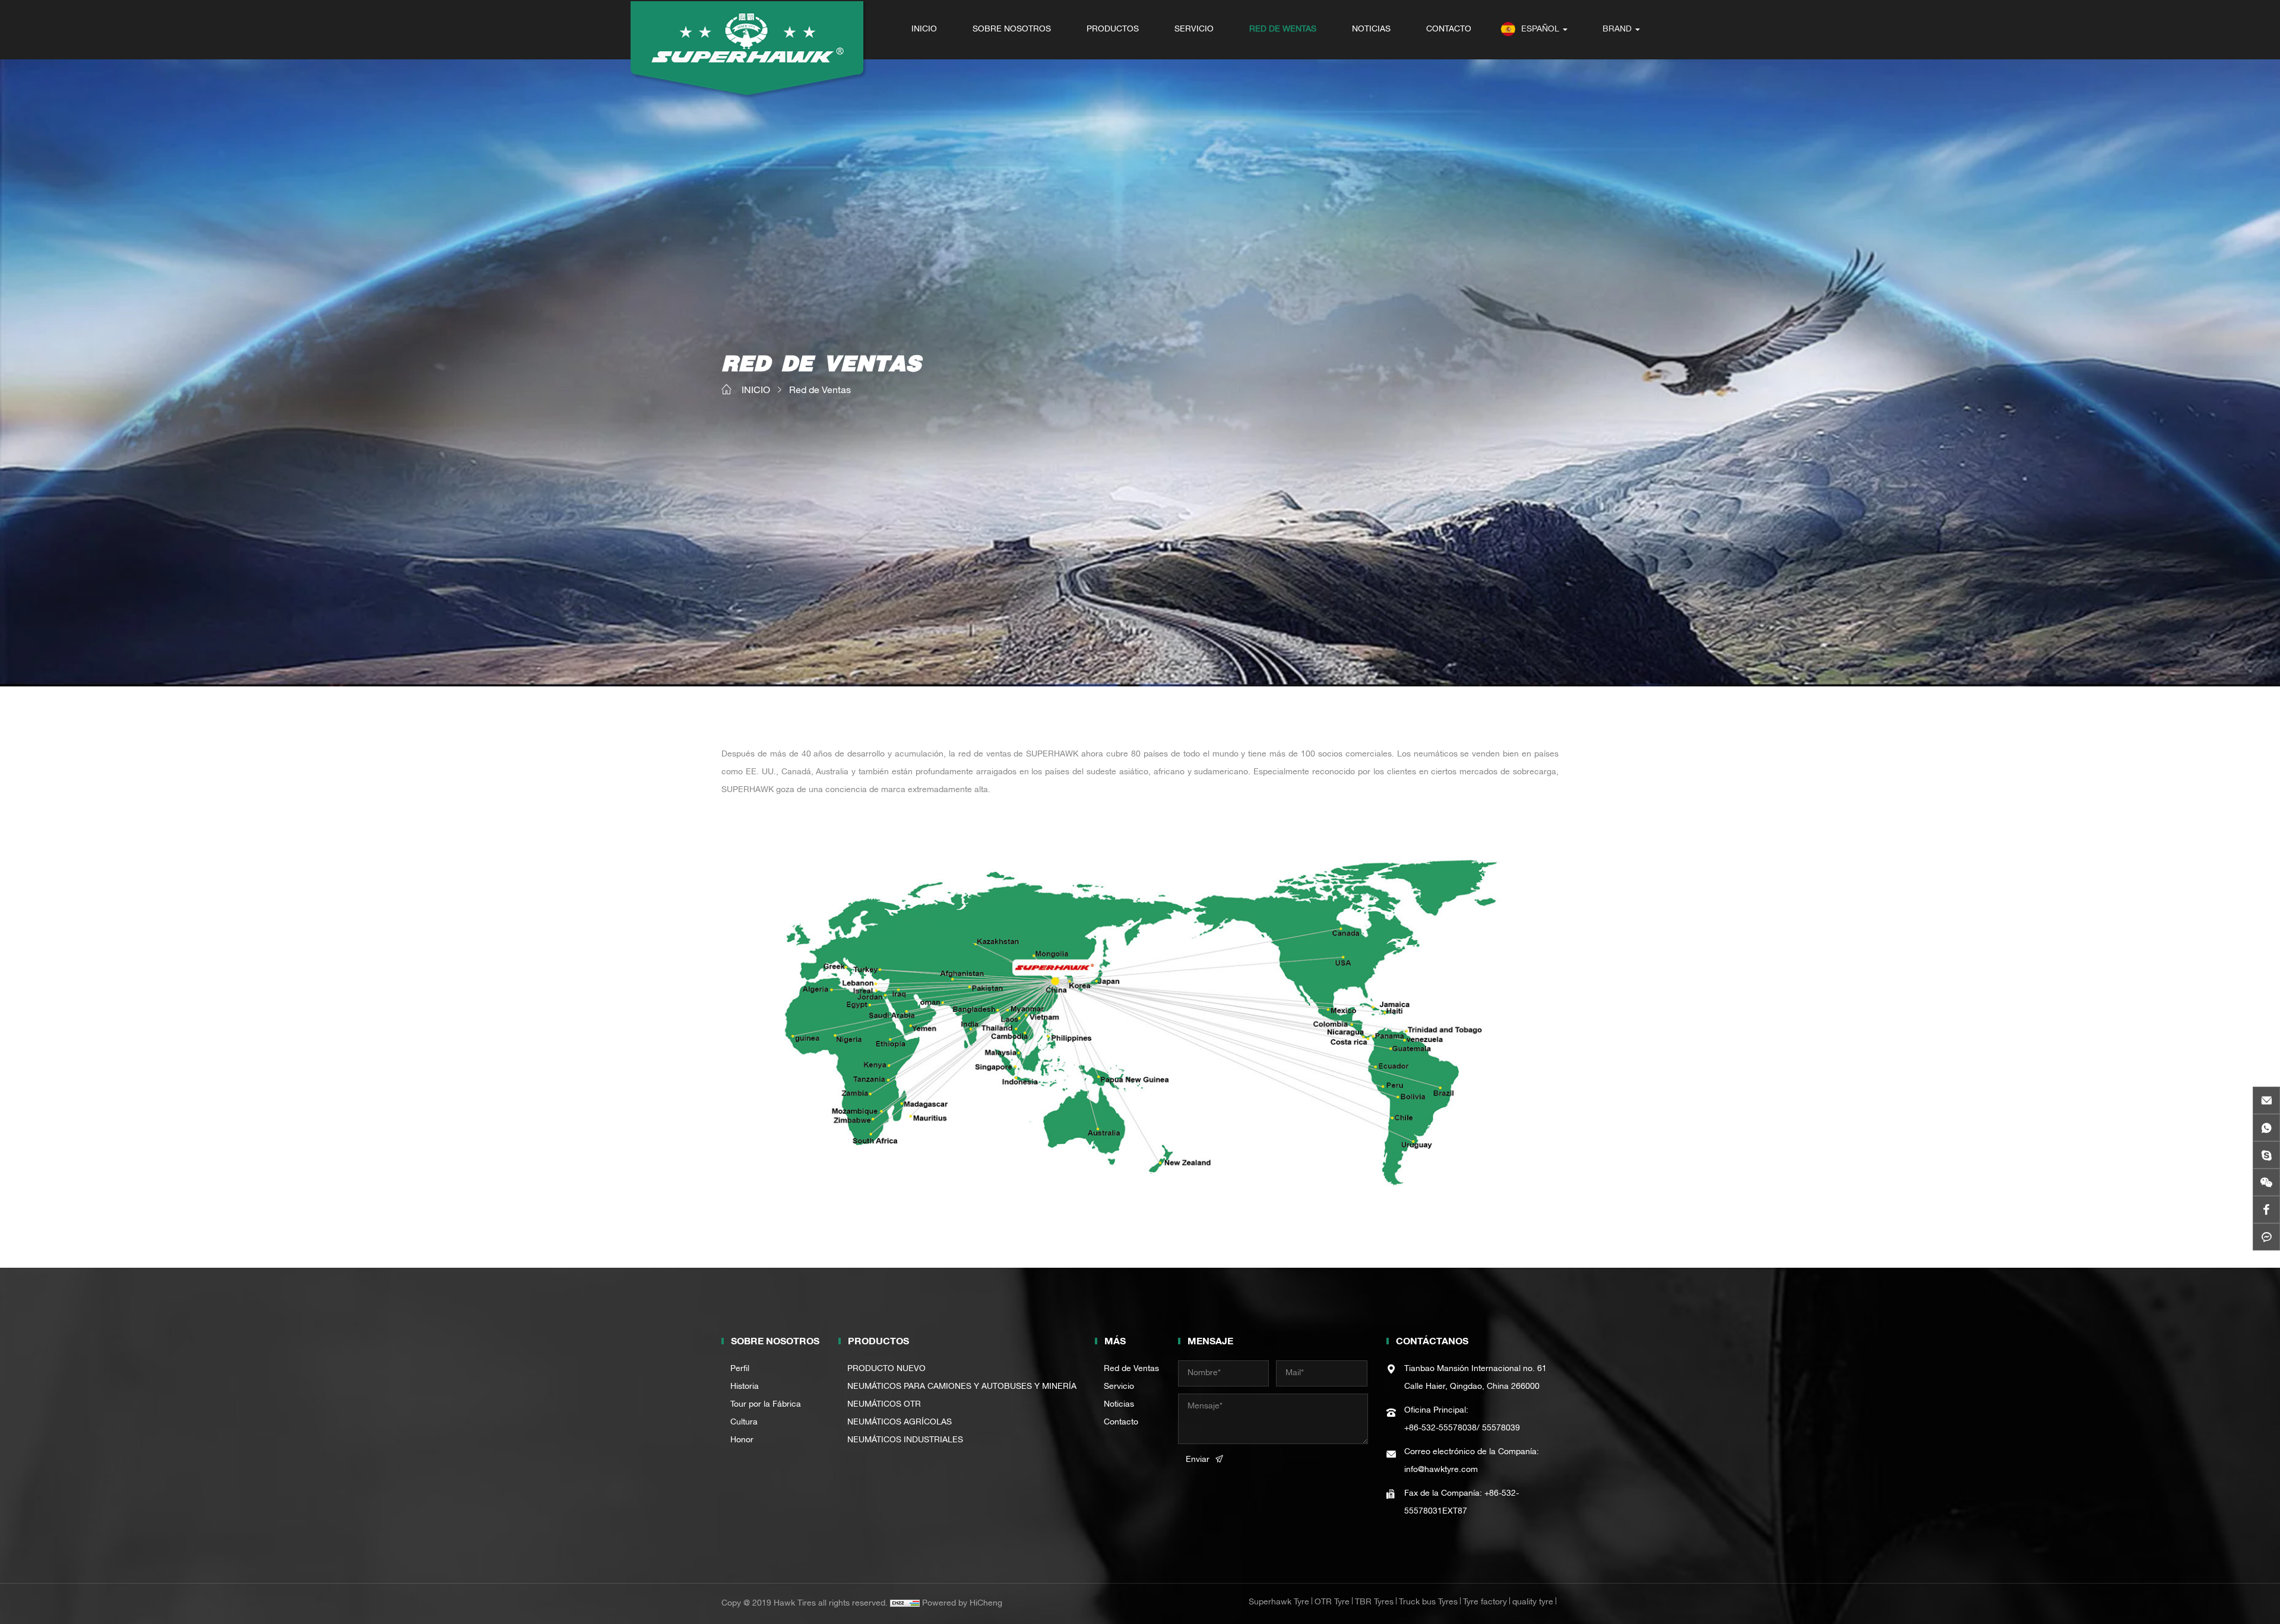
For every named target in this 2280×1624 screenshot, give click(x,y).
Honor (742, 1441)
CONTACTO (1449, 30)
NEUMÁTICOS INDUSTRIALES (905, 1441)
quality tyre (1533, 1603)
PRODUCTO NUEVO (886, 1369)
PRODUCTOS (1113, 30)
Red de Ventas (820, 391)
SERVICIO (1194, 30)
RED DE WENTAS (1283, 30)
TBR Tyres (1374, 1603)
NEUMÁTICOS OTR (884, 1405)
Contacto (1121, 1423)
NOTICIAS (1371, 30)
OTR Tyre (1332, 1603)
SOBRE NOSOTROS (1012, 30)
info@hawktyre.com (1441, 1470)
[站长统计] (905, 1604)
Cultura (744, 1423)
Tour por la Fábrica (766, 1405)
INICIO (924, 30)
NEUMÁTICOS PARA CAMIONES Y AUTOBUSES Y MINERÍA (962, 1387)
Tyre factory (1485, 1603)
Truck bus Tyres (1428, 1603)
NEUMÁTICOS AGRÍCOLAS (900, 1423)
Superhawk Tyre (1279, 1603)
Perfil (740, 1369)
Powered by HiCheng (962, 1604)
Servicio (1119, 1387)
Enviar (1198, 1460)
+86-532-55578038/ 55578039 (1462, 1429)
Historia (745, 1387)
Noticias (1119, 1405)
